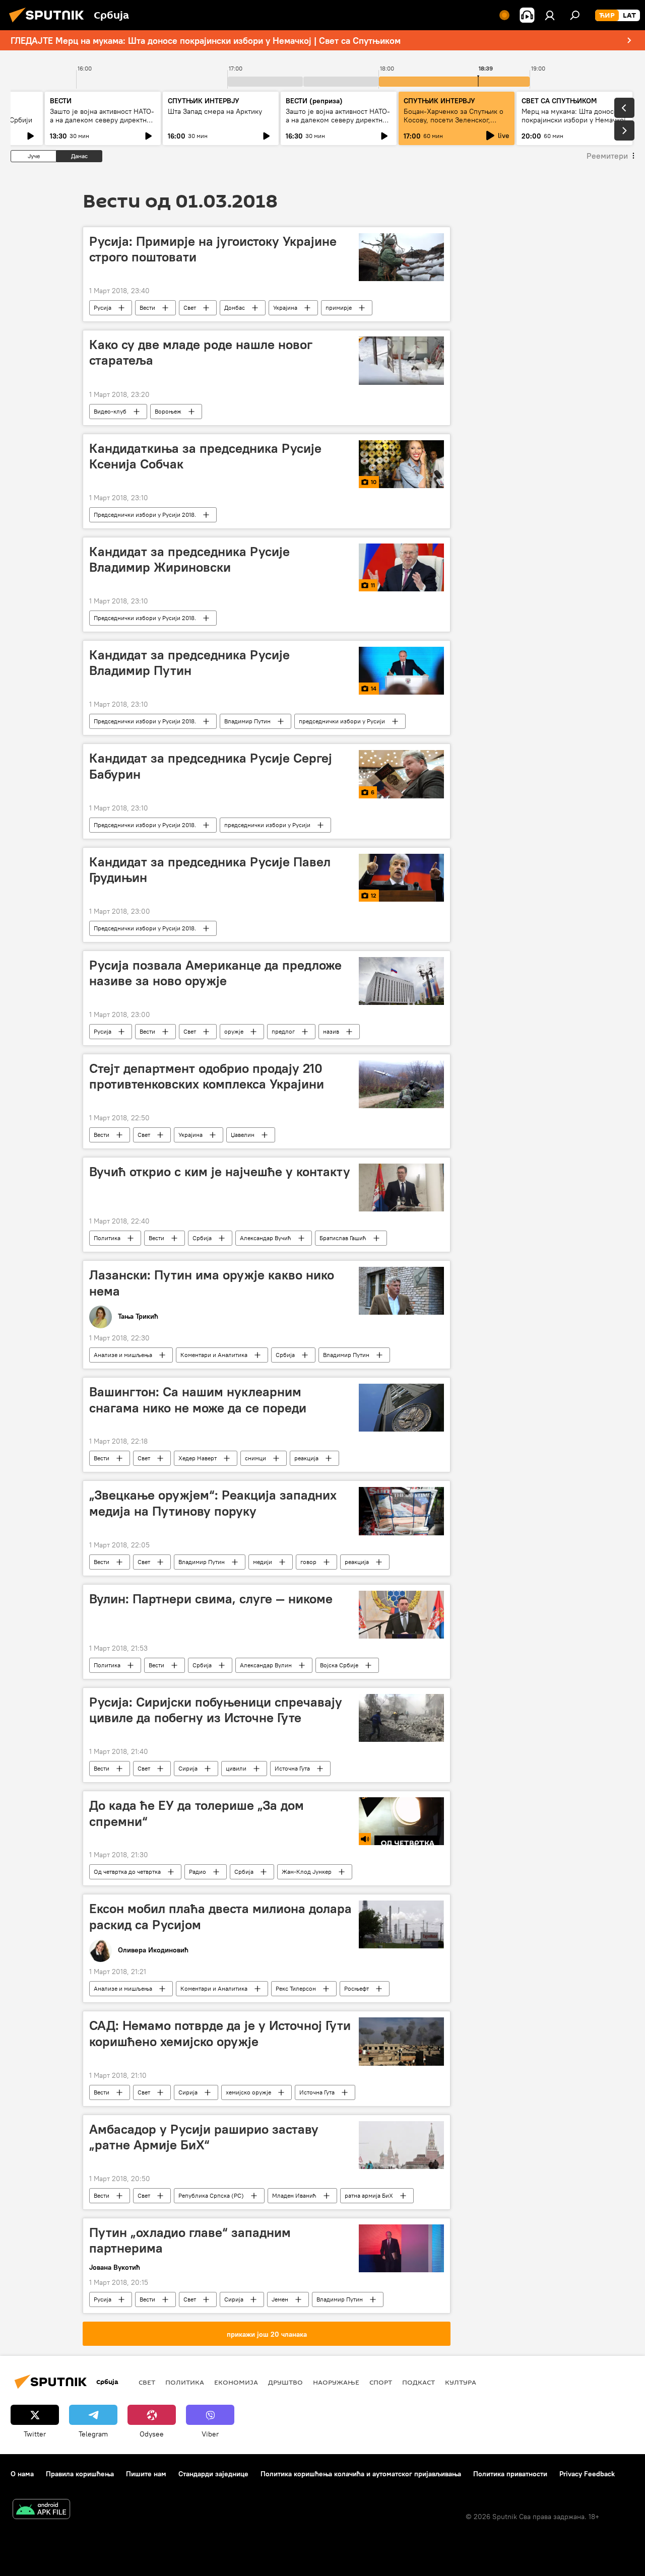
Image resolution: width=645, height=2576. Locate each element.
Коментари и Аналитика (214, 1355)
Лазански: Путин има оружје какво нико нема (212, 1283)
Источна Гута (292, 1768)
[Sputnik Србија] (49, 24)
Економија (236, 2382)
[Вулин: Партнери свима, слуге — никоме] (401, 1615)
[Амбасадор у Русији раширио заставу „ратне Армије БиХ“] (401, 2145)
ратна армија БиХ (369, 2195)
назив (331, 1031)
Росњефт (357, 1988)
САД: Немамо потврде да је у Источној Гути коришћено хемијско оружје (220, 2033)
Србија (202, 1238)
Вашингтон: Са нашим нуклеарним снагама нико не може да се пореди (198, 1400)
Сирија (188, 1768)
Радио (198, 1872)
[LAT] (629, 16)
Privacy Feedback (587, 2474)
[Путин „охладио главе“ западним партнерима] (401, 2248)
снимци (255, 1458)
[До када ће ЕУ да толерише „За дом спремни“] (401, 1821)
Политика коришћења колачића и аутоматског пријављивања (361, 2474)
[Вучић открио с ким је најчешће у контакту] (401, 1188)
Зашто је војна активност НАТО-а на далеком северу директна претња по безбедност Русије (102, 120)
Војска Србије (339, 1665)
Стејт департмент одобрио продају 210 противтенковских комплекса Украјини (207, 1076)
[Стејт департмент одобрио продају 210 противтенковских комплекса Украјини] (401, 1084)
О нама (22, 2474)
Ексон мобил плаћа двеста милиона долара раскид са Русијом (220, 1916)
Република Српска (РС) (211, 2195)
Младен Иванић (294, 2195)
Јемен (280, 2299)
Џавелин (243, 1135)
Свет (190, 308)
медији (263, 1562)
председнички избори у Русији (342, 721)
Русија (103, 308)
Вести (147, 308)
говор (308, 1562)
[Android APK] (41, 2510)
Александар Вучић (266, 1238)
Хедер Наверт (198, 1458)
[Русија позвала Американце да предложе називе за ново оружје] (401, 981)
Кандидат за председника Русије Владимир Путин (189, 663)
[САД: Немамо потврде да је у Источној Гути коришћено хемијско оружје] (401, 2041)
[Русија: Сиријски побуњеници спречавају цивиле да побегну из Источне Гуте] (401, 1718)
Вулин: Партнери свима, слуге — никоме (211, 1599)
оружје (234, 1031)
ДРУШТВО (285, 2382)
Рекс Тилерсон (296, 1988)
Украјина (285, 308)
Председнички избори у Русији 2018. (145, 515)
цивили (236, 1768)
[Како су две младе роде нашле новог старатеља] (401, 360)
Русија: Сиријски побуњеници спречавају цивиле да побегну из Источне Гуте (216, 1710)
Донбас (235, 308)
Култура (461, 2382)
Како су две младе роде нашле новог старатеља (201, 352)
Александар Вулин (266, 1665)
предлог (283, 1031)
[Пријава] (550, 15)
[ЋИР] (607, 16)
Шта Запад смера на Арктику (215, 111)
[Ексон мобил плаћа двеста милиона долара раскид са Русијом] (401, 1924)
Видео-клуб (110, 411)
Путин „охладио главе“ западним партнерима (190, 2240)
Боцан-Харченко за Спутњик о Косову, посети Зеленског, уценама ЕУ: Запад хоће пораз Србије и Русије (454, 124)
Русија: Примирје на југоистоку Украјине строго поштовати (213, 249)
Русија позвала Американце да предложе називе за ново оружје (215, 973)
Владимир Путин (247, 721)
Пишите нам (146, 2474)
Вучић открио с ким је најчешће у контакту (220, 1172)
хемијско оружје (248, 2092)
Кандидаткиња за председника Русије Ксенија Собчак (205, 456)
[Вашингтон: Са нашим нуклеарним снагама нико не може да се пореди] (401, 1408)
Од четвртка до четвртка (127, 1872)
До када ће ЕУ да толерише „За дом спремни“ (197, 1813)
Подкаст (418, 2382)
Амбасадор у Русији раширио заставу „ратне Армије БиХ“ (204, 2137)
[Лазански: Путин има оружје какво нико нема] (401, 1291)
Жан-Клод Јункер (307, 1872)
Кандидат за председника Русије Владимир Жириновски (189, 559)
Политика (107, 1238)
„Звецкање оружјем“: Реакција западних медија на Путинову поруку (213, 1503)
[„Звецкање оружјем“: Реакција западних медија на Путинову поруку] (401, 1511)
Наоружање (336, 2382)
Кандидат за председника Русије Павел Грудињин (210, 870)
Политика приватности (510, 2474)
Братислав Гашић (343, 1238)
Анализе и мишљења (123, 1355)
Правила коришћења (80, 2474)
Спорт (381, 2382)
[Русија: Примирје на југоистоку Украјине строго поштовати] (401, 257)
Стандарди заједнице (213, 2474)
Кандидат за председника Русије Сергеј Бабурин (211, 766)
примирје (339, 308)
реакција (306, 1458)
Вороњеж (168, 411)
